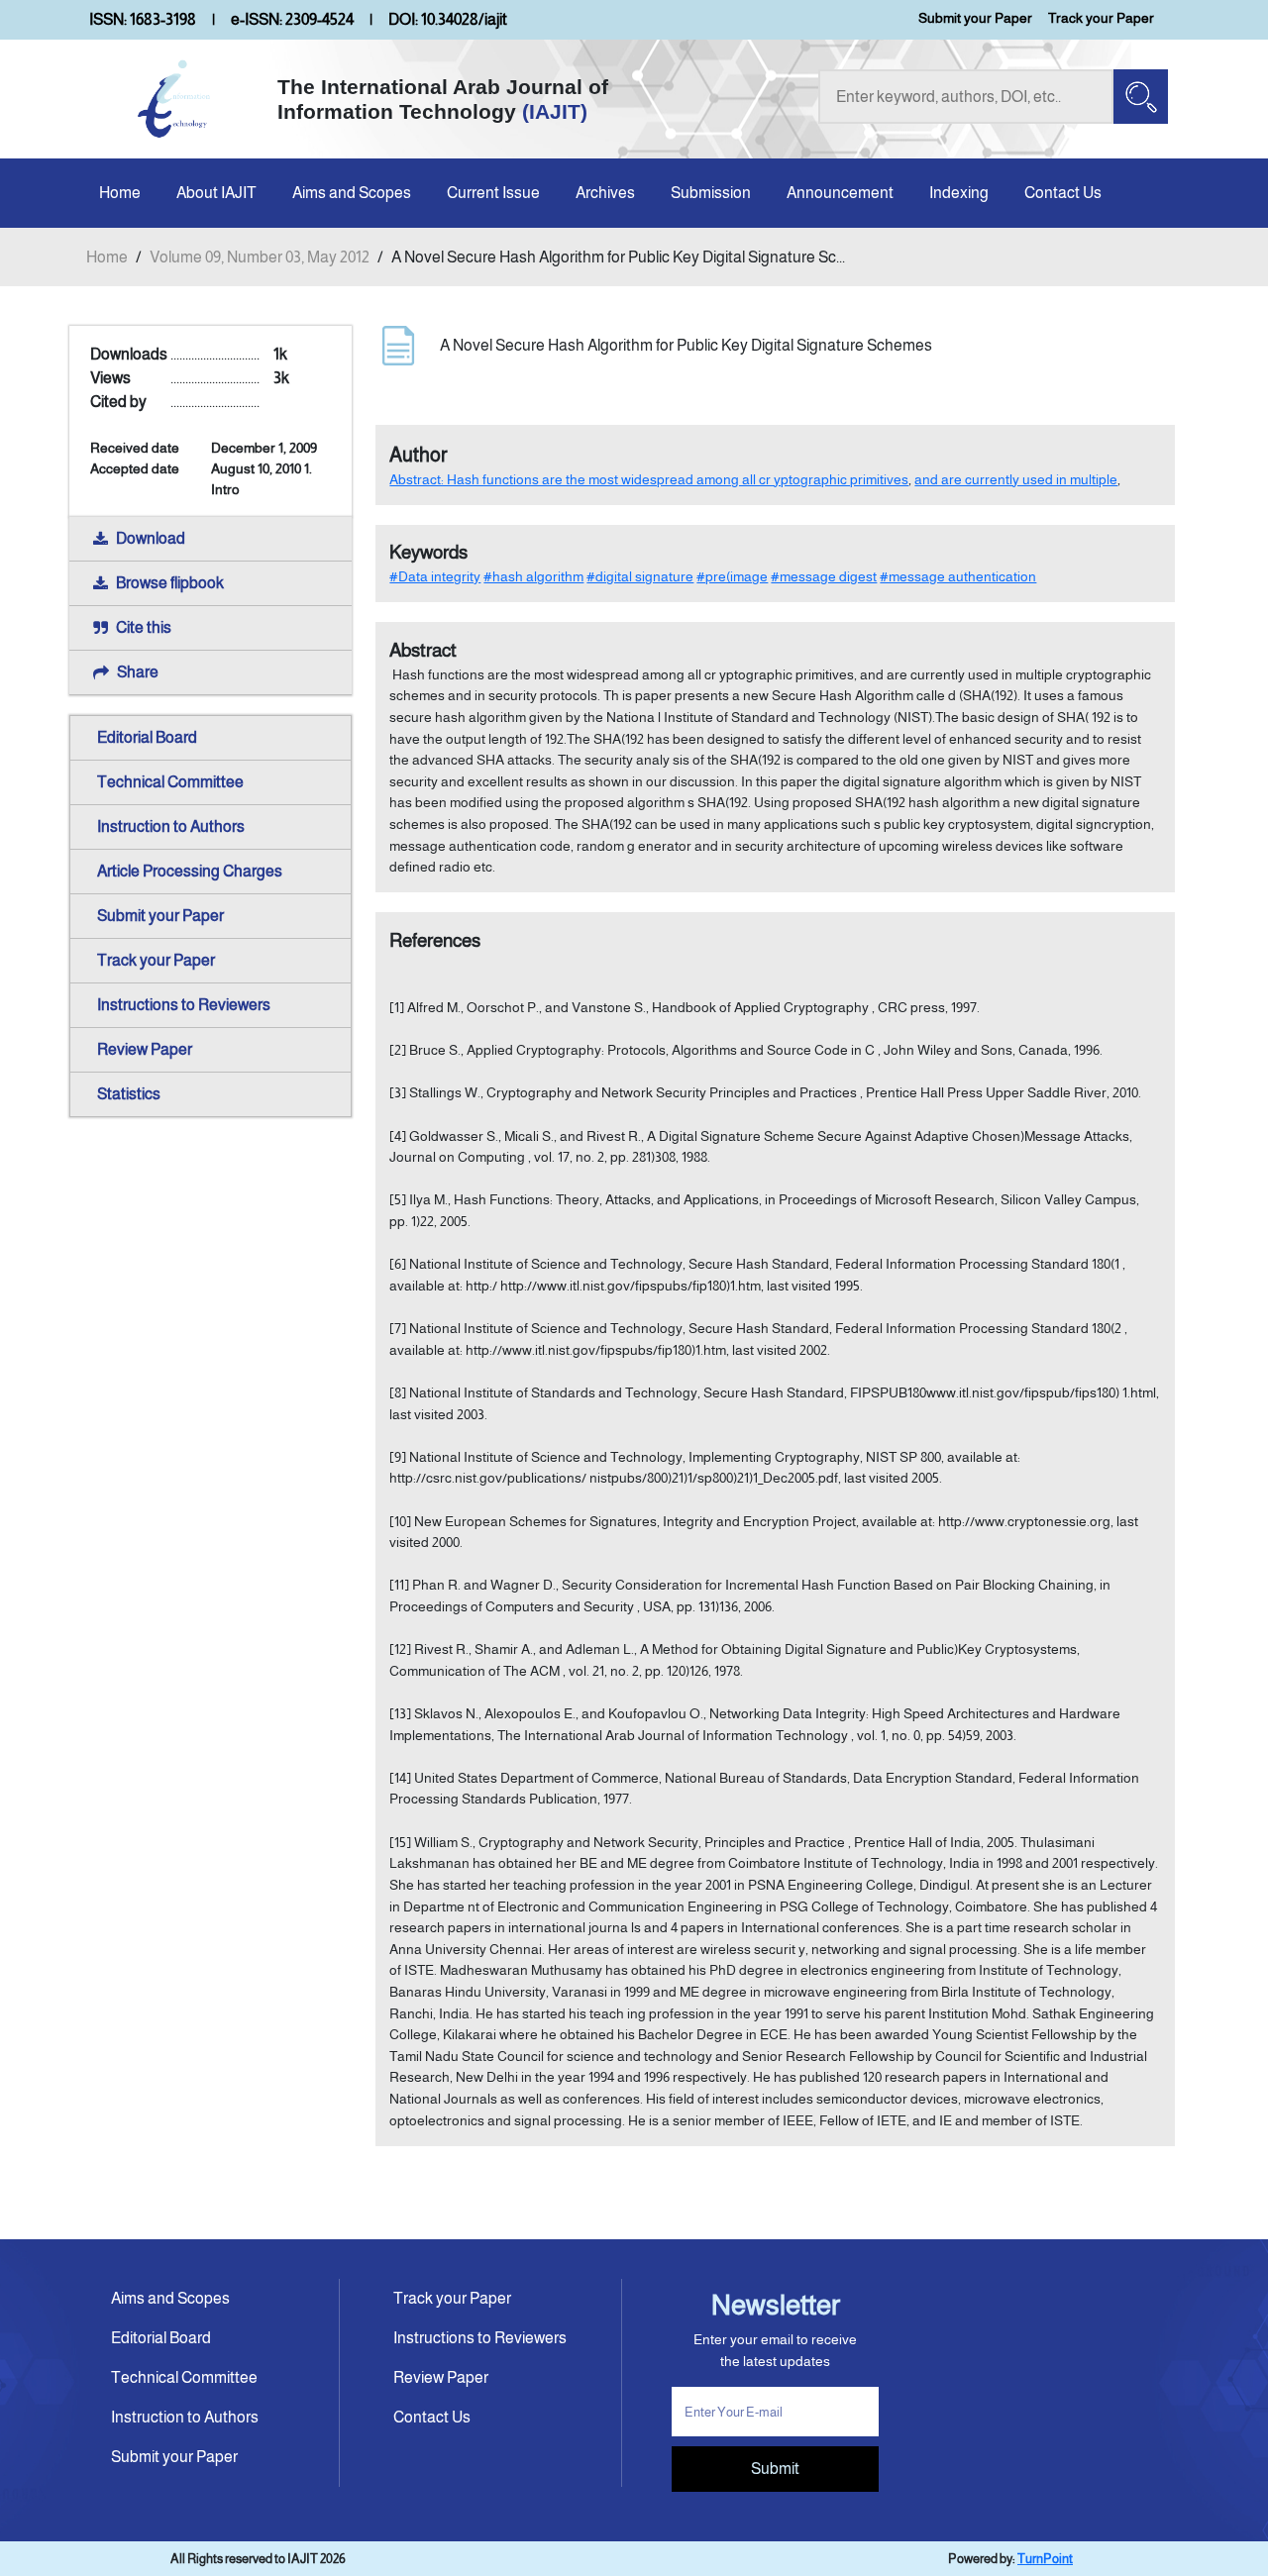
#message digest (824, 576)
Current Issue (493, 193)
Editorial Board (147, 737)
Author (419, 455)
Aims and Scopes (352, 193)
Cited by (118, 402)
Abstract (423, 650)
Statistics (129, 1094)
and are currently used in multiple (1016, 479)
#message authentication (958, 576)
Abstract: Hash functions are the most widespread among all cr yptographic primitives (649, 479)
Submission (711, 193)
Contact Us (1063, 193)
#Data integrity (435, 576)
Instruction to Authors (171, 826)
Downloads (129, 354)
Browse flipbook (170, 583)
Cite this (144, 627)
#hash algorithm (533, 576)
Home (120, 193)
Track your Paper (1101, 18)
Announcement (840, 193)
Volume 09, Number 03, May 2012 (260, 257)
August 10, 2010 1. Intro (262, 479)
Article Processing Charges (190, 871)
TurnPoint (1045, 2559)
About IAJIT (216, 193)
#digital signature (640, 576)
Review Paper (145, 1049)
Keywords (428, 552)
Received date (135, 448)
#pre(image (732, 576)
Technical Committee (170, 782)
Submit (775, 2469)
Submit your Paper (975, 18)
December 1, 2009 (264, 448)
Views (110, 378)
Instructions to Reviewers (184, 1005)
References (435, 940)
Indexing (959, 193)
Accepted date (135, 468)
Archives (605, 193)
